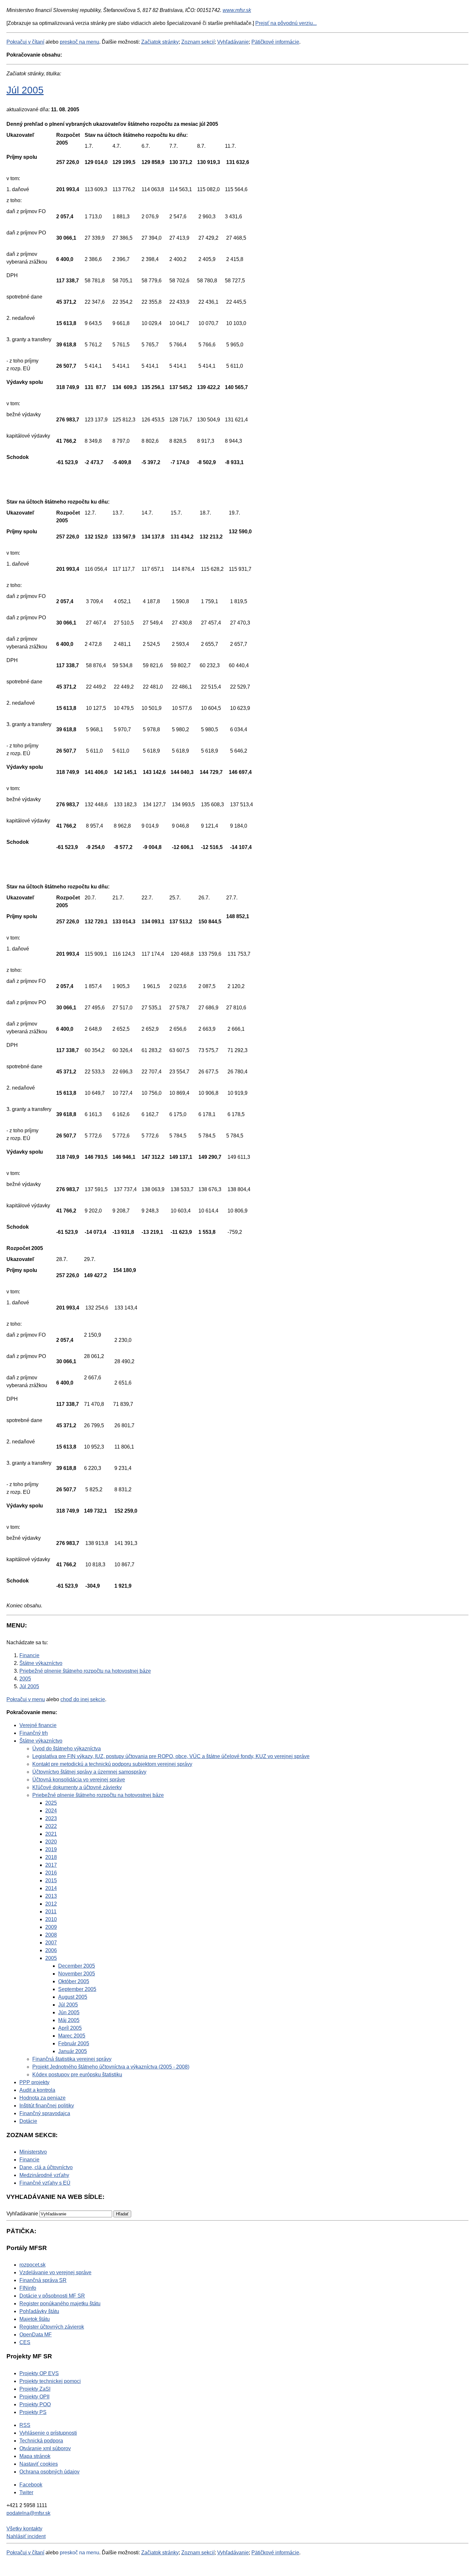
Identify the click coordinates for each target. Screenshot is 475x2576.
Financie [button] (29, 2160)
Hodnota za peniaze (42, 2098)
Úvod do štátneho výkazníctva (67, 1749)
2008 (51, 1935)
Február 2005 (74, 2043)
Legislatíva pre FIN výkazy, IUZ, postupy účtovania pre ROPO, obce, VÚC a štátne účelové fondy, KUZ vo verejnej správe (171, 1756)
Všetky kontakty (24, 2529)
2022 (51, 1826)
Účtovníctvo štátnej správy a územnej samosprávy (89, 1772)
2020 (51, 1842)
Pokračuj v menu (26, 1699)
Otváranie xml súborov (45, 2448)
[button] (122, 2214)
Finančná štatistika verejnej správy (72, 2059)
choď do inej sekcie (83, 1699)
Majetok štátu (35, 2319)
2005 (51, 1958)
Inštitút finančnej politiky (47, 2106)
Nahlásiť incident (26, 2536)
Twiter (26, 2492)
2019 (51, 1849)
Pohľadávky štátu (39, 2311)
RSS (25, 2425)
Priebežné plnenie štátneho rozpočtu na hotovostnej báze (98, 1795)
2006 (51, 1950)
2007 (51, 1943)
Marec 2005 (72, 2036)
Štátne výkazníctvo (41, 1741)
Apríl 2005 (70, 2028)
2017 (51, 1865)
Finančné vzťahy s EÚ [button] (45, 2183)
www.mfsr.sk (237, 10)
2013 (51, 1896)
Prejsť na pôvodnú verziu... (286, 23)
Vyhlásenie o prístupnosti (48, 2433)
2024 (51, 1811)
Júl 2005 (25, 90)
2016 (51, 1873)
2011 (51, 1912)
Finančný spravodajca (45, 2113)
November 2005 (77, 1974)
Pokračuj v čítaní (25, 42)
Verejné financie (38, 1725)
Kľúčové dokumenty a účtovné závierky (77, 1787)
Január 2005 (73, 2051)
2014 (51, 1888)
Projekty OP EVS (39, 2373)
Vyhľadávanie (233, 42)
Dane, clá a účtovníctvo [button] (46, 2167)
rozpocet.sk (32, 2265)
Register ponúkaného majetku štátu (60, 2304)
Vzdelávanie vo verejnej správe (55, 2272)
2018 (51, 1857)
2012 (51, 1904)
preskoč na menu (79, 42)
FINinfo (28, 2288)
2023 (51, 1818)
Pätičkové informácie (275, 42)
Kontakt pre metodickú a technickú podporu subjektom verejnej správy (112, 1764)
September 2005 (77, 1989)
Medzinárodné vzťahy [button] (44, 2175)
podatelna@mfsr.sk (28, 2513)
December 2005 (77, 1966)
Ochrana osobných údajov (49, 2472)
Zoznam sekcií (198, 42)
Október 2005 (74, 1981)
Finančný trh (34, 1733)
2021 (51, 1834)
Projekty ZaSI (35, 2389)
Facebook (31, 2485)
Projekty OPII (34, 2397)
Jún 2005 (69, 2012)
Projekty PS (33, 2412)
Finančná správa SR (43, 2280)
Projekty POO (35, 2404)
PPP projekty (34, 2082)
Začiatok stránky (160, 42)
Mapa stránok (35, 2456)
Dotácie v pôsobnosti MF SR (52, 2296)
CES (25, 2342)
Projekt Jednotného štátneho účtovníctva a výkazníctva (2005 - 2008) (111, 2067)
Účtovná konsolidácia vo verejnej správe (79, 1780)
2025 (51, 1803)
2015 (51, 1880)
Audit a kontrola (37, 2090)
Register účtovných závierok (52, 2327)
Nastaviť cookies (39, 2464)
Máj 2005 (69, 2020)
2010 (51, 1919)
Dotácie (28, 2121)
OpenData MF (36, 2335)
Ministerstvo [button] (33, 2152)
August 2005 (73, 1997)
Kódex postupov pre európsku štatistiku (77, 2075)
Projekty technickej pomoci (50, 2381)
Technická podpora (41, 2441)
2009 (51, 1927)
